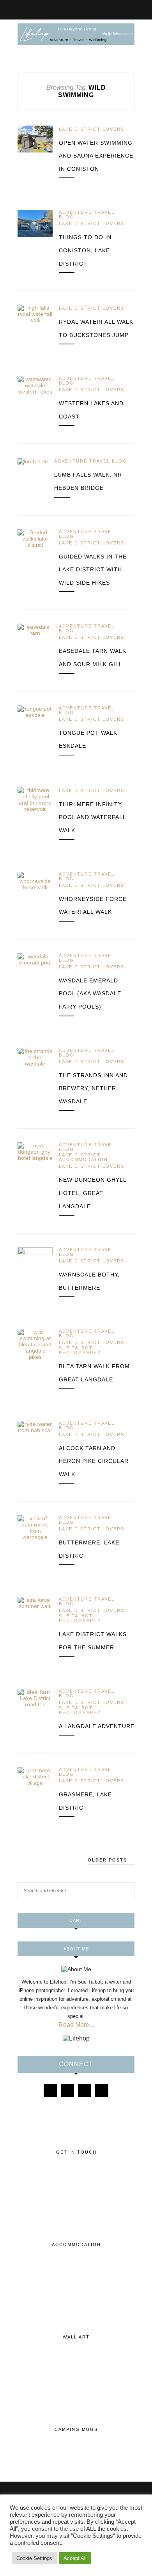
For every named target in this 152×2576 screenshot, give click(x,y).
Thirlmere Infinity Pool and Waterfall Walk (92, 817)
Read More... (76, 2025)
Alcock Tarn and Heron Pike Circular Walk (94, 1461)
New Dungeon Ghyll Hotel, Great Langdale (93, 1193)
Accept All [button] (75, 2558)
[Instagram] (67, 2090)
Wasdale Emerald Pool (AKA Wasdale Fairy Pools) (90, 994)
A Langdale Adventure (97, 1726)
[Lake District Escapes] (102, 2090)
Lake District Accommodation (83, 1157)
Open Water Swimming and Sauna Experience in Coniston (96, 156)
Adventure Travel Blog (87, 215)
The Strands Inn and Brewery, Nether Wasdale (93, 1088)
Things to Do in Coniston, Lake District (85, 250)
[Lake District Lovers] (50, 2090)
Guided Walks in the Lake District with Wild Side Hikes (93, 570)
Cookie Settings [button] (34, 2558)
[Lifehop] (85, 2090)
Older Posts (108, 1860)
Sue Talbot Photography (80, 1350)
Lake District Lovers (92, 129)
